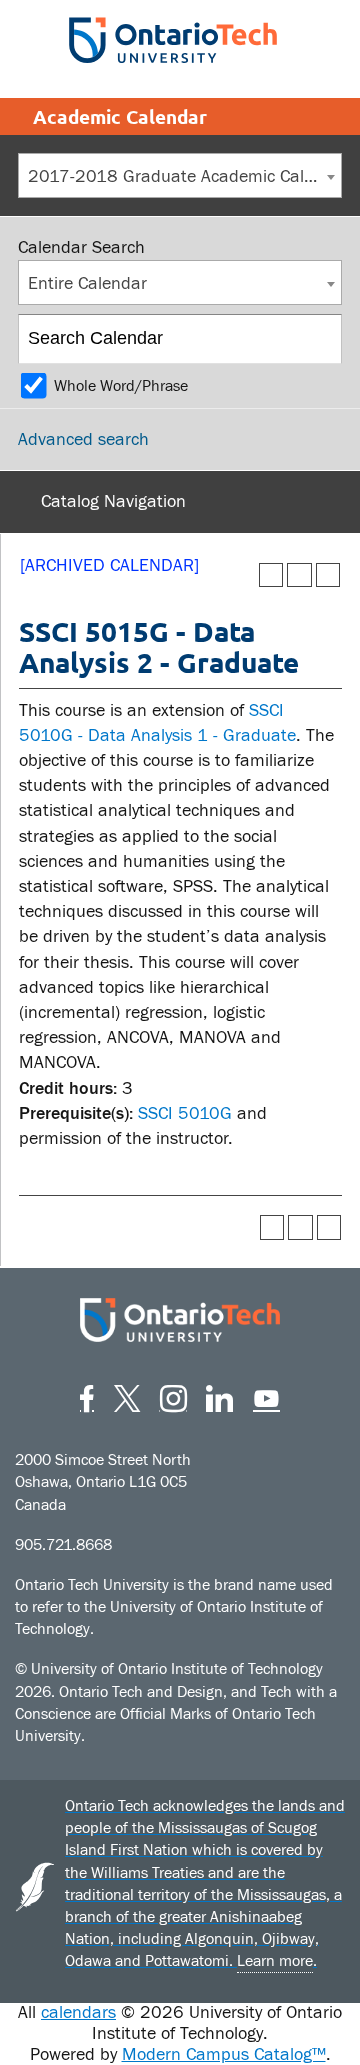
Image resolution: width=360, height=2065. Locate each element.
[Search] (318, 339)
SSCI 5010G (185, 1113)
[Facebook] (87, 1395)
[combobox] (180, 175)
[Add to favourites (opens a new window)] (271, 575)
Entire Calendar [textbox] (87, 283)
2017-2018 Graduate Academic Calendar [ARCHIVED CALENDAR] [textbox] (184, 176)
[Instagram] (173, 1395)
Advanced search (83, 439)
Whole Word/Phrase (121, 386)
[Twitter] (127, 1395)
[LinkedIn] (219, 1395)
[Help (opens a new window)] (328, 575)
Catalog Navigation (113, 501)
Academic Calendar (120, 116)
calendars (78, 2012)
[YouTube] (266, 1395)
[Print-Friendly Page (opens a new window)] (299, 575)
